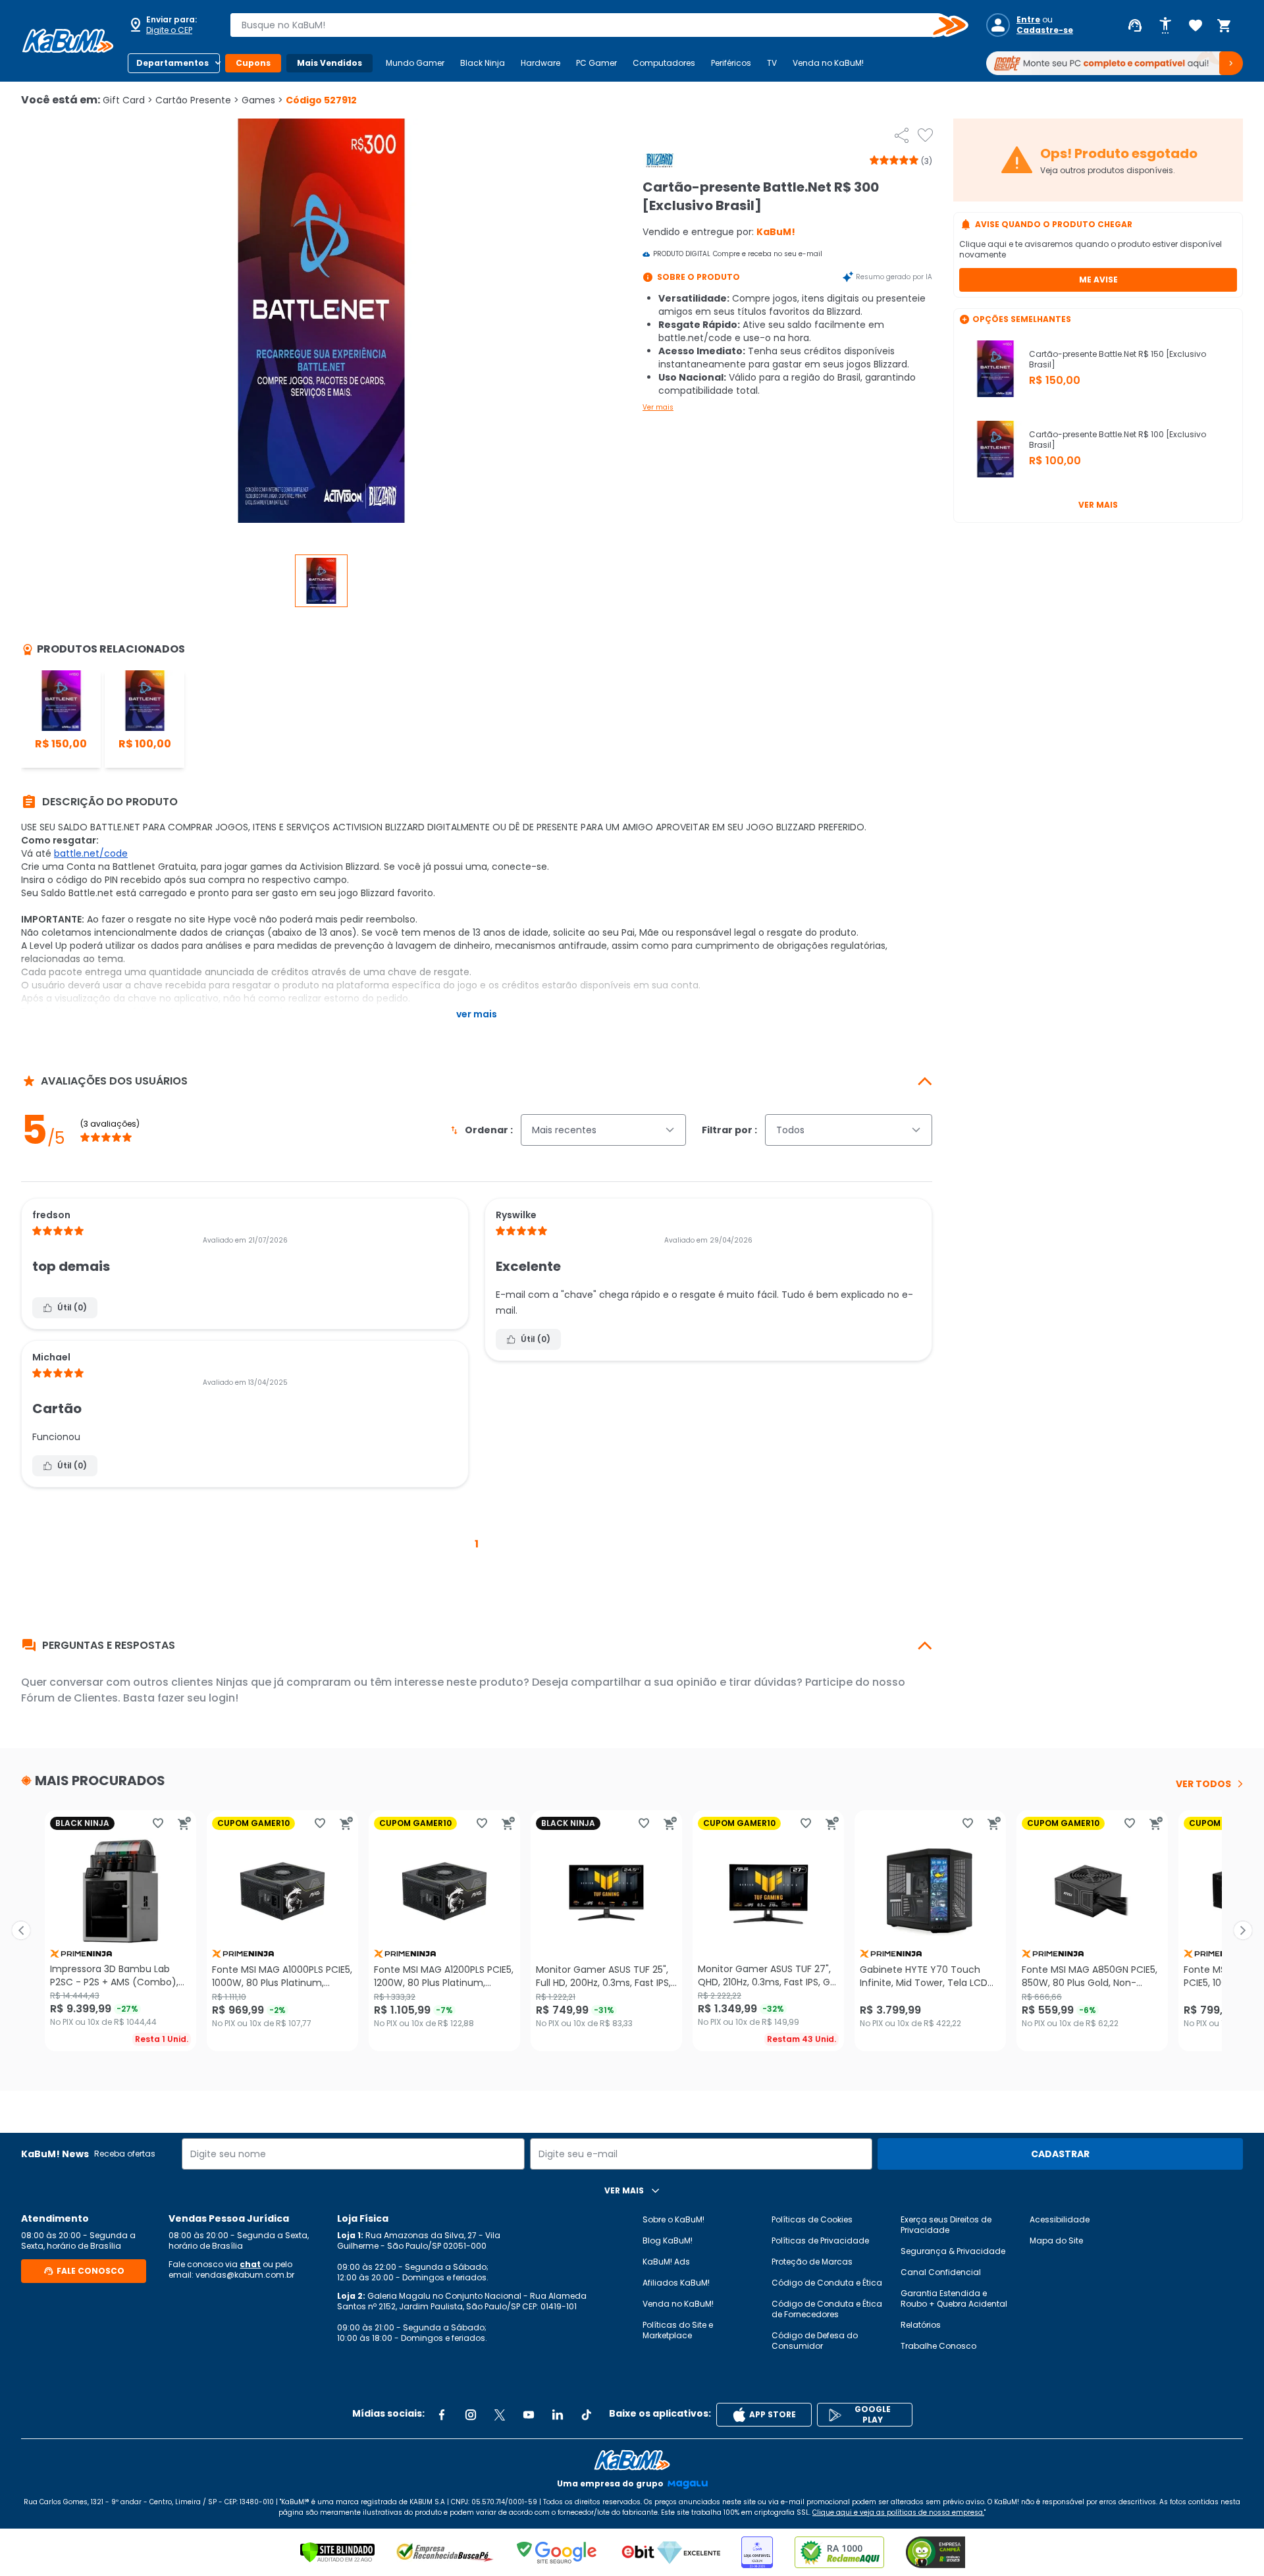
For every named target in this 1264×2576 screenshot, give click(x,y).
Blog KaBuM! (668, 2241)
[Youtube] (529, 2415)
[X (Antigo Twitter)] (500, 2415)
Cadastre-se (1045, 30)
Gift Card (128, 100)
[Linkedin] (558, 2415)
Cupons (253, 63)
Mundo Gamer (415, 63)
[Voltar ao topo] (632, 2460)
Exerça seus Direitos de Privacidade (946, 2225)
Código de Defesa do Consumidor (815, 2341)
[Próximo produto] (1243, 1931)
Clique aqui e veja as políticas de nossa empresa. (898, 2512)
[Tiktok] (587, 2415)
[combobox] (590, 25)
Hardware (540, 63)
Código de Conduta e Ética (827, 2283)
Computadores (664, 63)
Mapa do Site (1056, 2241)
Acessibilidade (1060, 2219)
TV (772, 63)
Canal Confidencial (941, 2272)
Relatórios (921, 2325)
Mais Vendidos (329, 63)
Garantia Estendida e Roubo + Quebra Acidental (954, 2298)
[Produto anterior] (21, 1931)
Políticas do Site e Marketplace (678, 2330)
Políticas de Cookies (812, 2219)
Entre (1028, 20)
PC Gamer (596, 63)
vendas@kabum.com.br (245, 2275)
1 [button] (477, 1544)
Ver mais (658, 407)
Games (262, 100)
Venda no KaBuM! (828, 63)
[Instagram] (471, 2415)
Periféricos (731, 63)
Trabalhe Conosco (938, 2346)
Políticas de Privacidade (820, 2241)
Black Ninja (483, 63)
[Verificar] (337, 2552)
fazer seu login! (198, 1698)
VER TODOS (1203, 1784)
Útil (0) (72, 1307)
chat (250, 2264)
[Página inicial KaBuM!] (68, 41)
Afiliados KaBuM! (676, 2283)
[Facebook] (442, 2415)
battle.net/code (91, 853)
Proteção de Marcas (812, 2262)
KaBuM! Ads (666, 2262)
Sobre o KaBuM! (673, 2219)
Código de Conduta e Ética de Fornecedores (827, 2309)
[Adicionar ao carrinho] (184, 1823)
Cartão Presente (197, 100)
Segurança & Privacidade (953, 2251)
